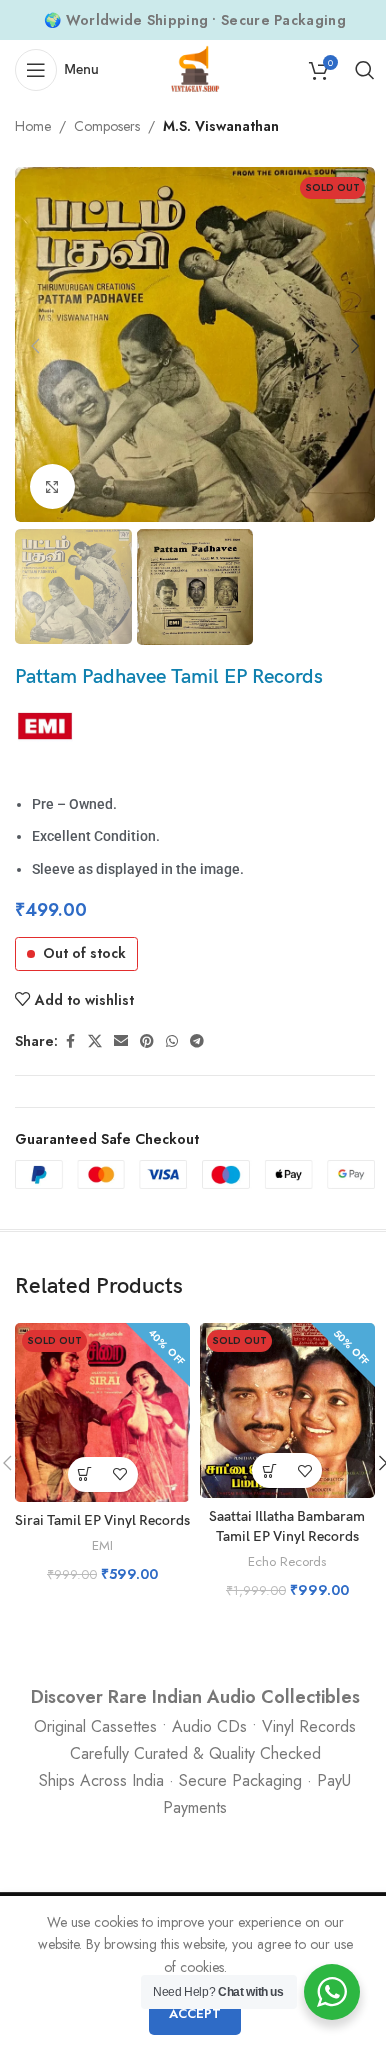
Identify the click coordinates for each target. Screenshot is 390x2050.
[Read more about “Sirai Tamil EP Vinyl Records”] (85, 1474)
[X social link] (95, 1041)
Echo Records (287, 1561)
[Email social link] (121, 1041)
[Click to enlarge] (52, 486)
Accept (195, 2013)
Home (33, 126)
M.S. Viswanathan (221, 126)
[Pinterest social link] (147, 1041)
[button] (35, 346)
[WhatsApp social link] (172, 1041)
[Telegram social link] (197, 1041)
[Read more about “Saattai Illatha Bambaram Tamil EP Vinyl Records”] (269, 1470)
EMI (102, 1545)
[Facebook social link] (70, 1041)
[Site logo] (195, 68)
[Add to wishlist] (120, 1474)
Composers (107, 126)
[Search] (365, 70)
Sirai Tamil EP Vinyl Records (102, 1520)
